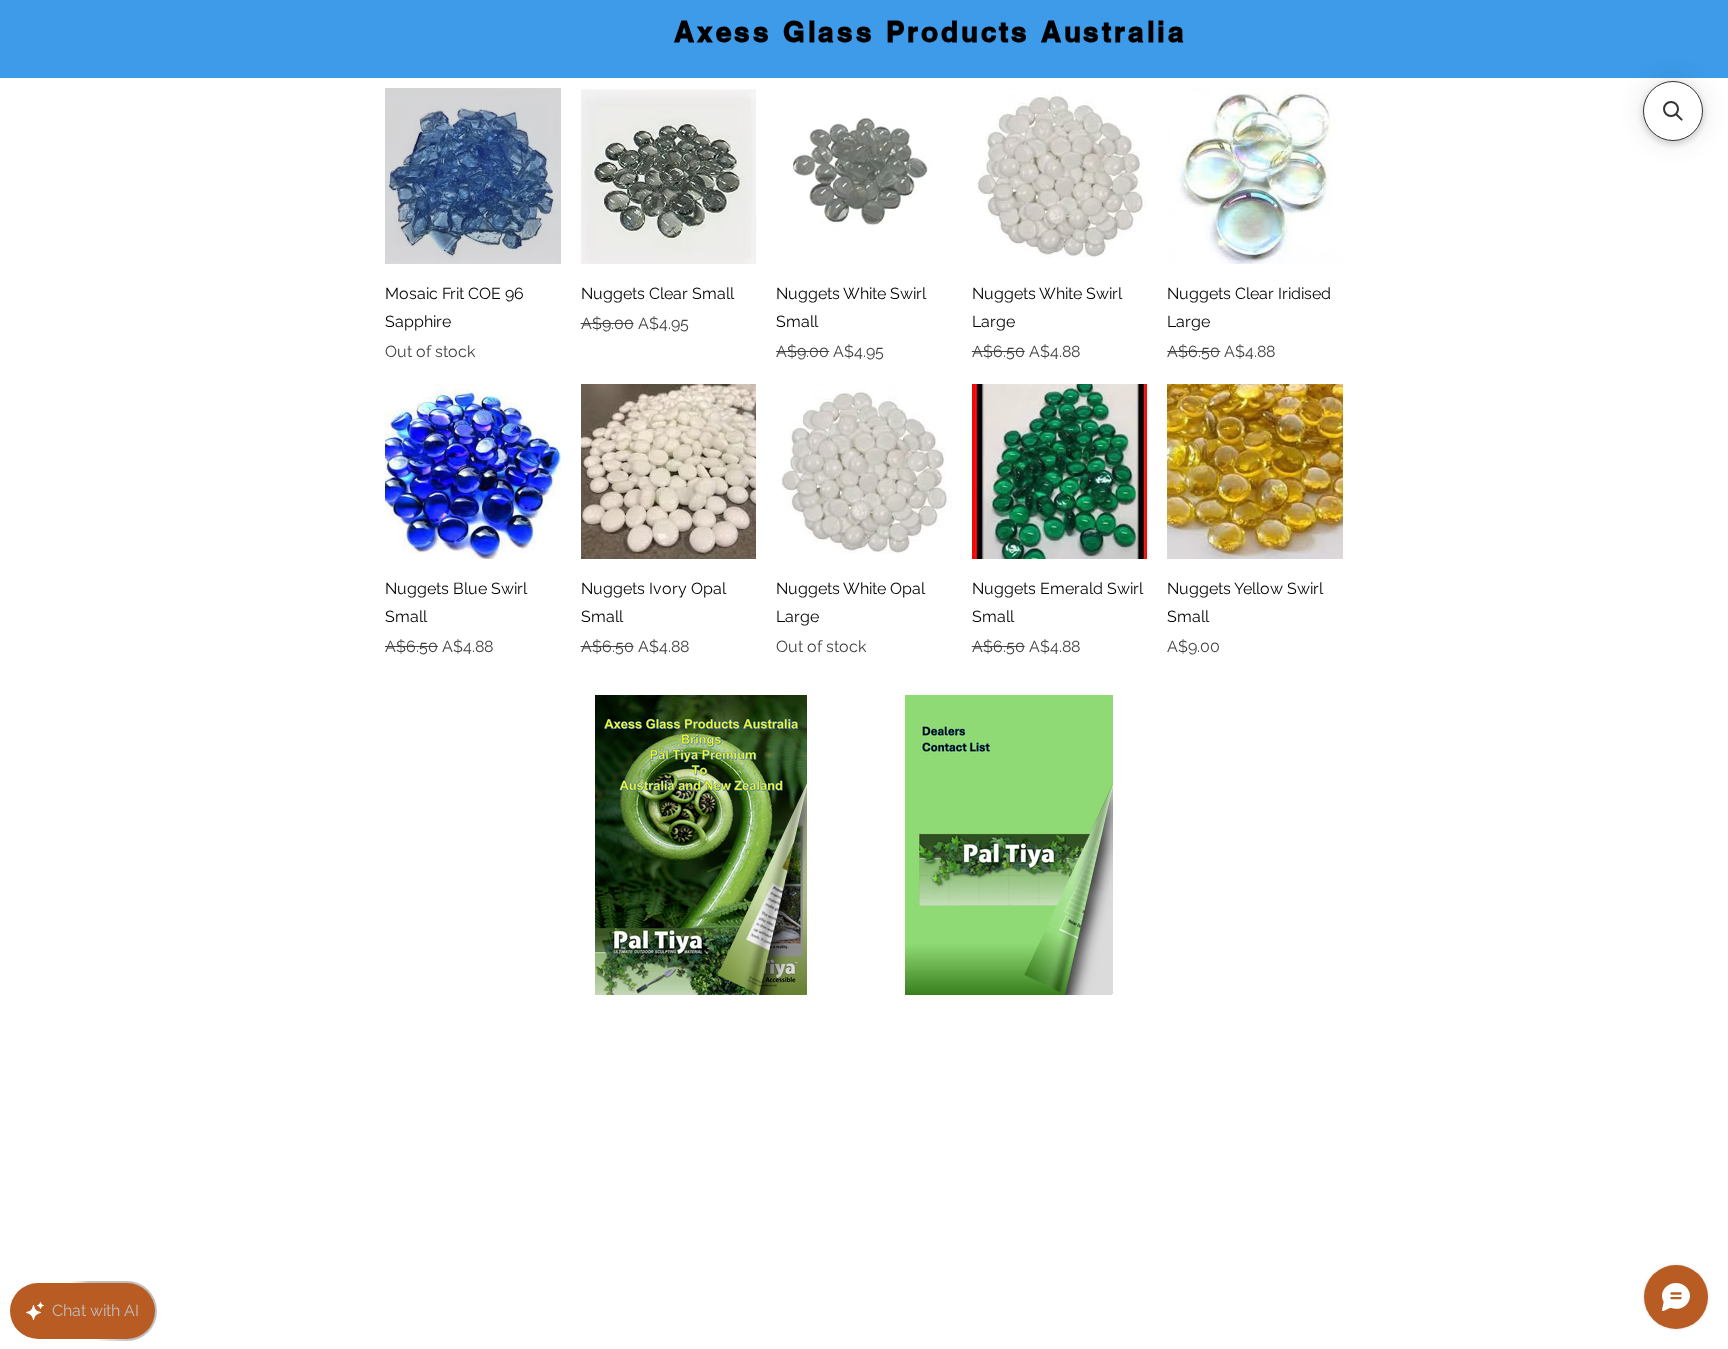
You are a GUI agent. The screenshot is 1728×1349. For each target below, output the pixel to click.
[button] (1673, 111)
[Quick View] (473, 176)
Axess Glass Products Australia (930, 31)
